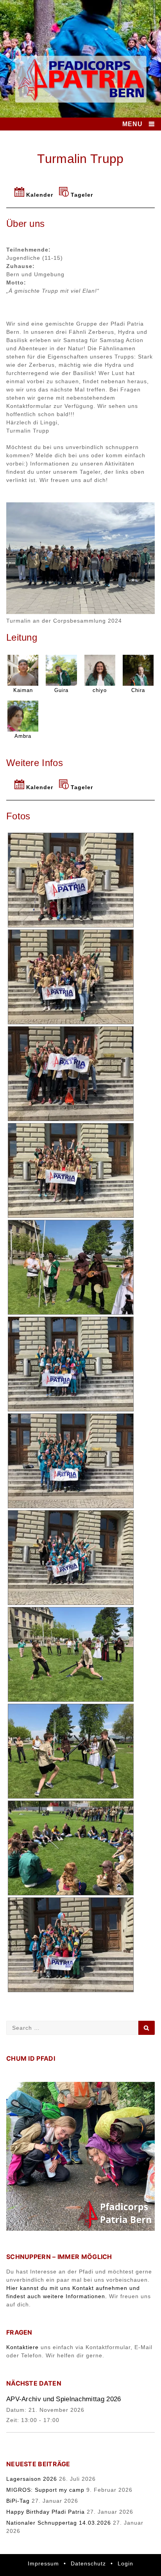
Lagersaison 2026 (32, 2479)
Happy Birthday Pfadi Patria (46, 2512)
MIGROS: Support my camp (45, 2490)
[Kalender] (20, 195)
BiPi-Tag (18, 2501)
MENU (132, 124)
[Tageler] (65, 195)
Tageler (82, 195)
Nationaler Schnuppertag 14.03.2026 (59, 2523)
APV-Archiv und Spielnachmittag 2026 (64, 2399)
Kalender (40, 195)
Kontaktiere (22, 2347)
